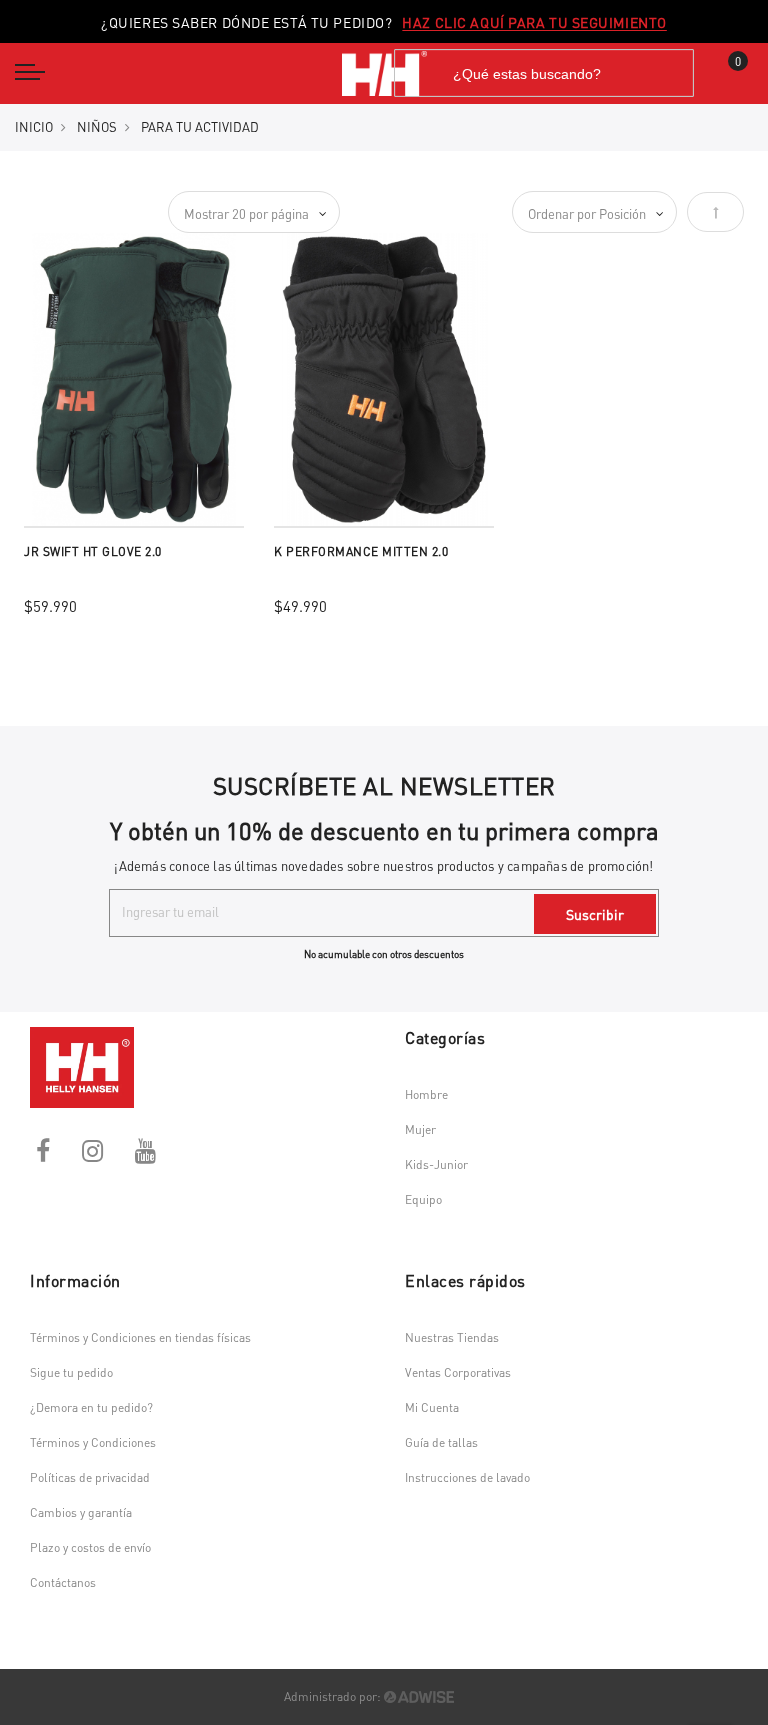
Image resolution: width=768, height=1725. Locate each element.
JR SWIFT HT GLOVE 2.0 (93, 551)
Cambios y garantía (81, 1512)
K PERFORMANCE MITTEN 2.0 (361, 551)
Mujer (420, 1129)
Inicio (34, 126)
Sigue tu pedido (71, 1372)
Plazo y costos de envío (90, 1547)
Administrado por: (334, 1696)
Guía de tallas (441, 1442)
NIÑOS (97, 126)
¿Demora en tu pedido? (91, 1407)
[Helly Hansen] (384, 73)
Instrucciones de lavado (467, 1477)
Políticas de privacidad (90, 1477)
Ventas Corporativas (458, 1372)
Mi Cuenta (432, 1407)
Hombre (426, 1094)
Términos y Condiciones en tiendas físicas (140, 1337)
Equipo (423, 1199)
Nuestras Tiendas (452, 1337)
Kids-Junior (436, 1164)
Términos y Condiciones (93, 1442)
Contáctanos (63, 1582)
